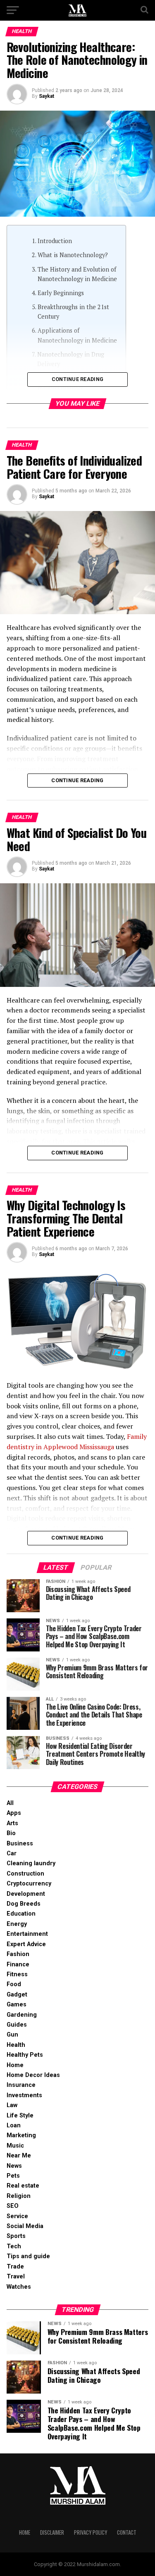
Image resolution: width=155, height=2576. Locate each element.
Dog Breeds (24, 1904)
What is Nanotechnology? (73, 255)
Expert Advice (26, 1944)
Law (12, 2105)
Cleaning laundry (31, 1863)
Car (12, 1853)
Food (14, 1984)
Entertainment (27, 1934)
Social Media (25, 2226)
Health (16, 2045)
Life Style (20, 2116)
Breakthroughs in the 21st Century (73, 312)
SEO (13, 2206)
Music (15, 2146)
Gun (12, 2035)
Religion (19, 2196)
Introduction (55, 241)
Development (26, 1894)
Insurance (21, 2085)
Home (15, 2065)
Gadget (17, 1995)
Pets (13, 2176)
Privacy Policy (91, 2532)
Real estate (23, 2186)
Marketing (21, 2135)
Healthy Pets (25, 2055)
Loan (14, 2125)
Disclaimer (52, 2532)
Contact (127, 2532)
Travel (16, 2277)
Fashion (18, 1954)
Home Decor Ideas (33, 2075)
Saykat (46, 96)
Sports (16, 2236)
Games (17, 2005)
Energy (17, 1924)
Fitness (17, 1974)
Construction (25, 1874)
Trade (15, 2267)
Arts (12, 1823)
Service (17, 2216)
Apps (14, 1813)
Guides (17, 2025)
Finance (18, 1965)
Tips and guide (28, 2256)
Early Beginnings (61, 293)
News (14, 2166)
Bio (11, 1833)
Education (21, 1914)
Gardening (22, 2015)
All (10, 1803)
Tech (14, 2246)
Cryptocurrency (29, 1884)
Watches (19, 2287)
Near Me (19, 2156)
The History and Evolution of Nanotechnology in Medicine (77, 274)
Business (20, 1844)
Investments (24, 2095)
